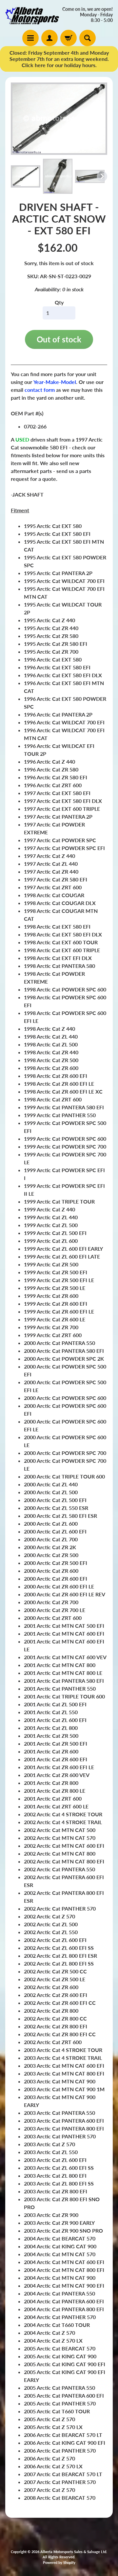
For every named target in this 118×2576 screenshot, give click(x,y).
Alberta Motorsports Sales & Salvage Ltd (73, 2552)
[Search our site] (88, 38)
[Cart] (69, 38)
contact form (40, 390)
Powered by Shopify (59, 2562)
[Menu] (30, 38)
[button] (26, 176)
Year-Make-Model (55, 382)
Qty (59, 302)
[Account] (49, 38)
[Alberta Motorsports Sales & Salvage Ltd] (32, 15)
